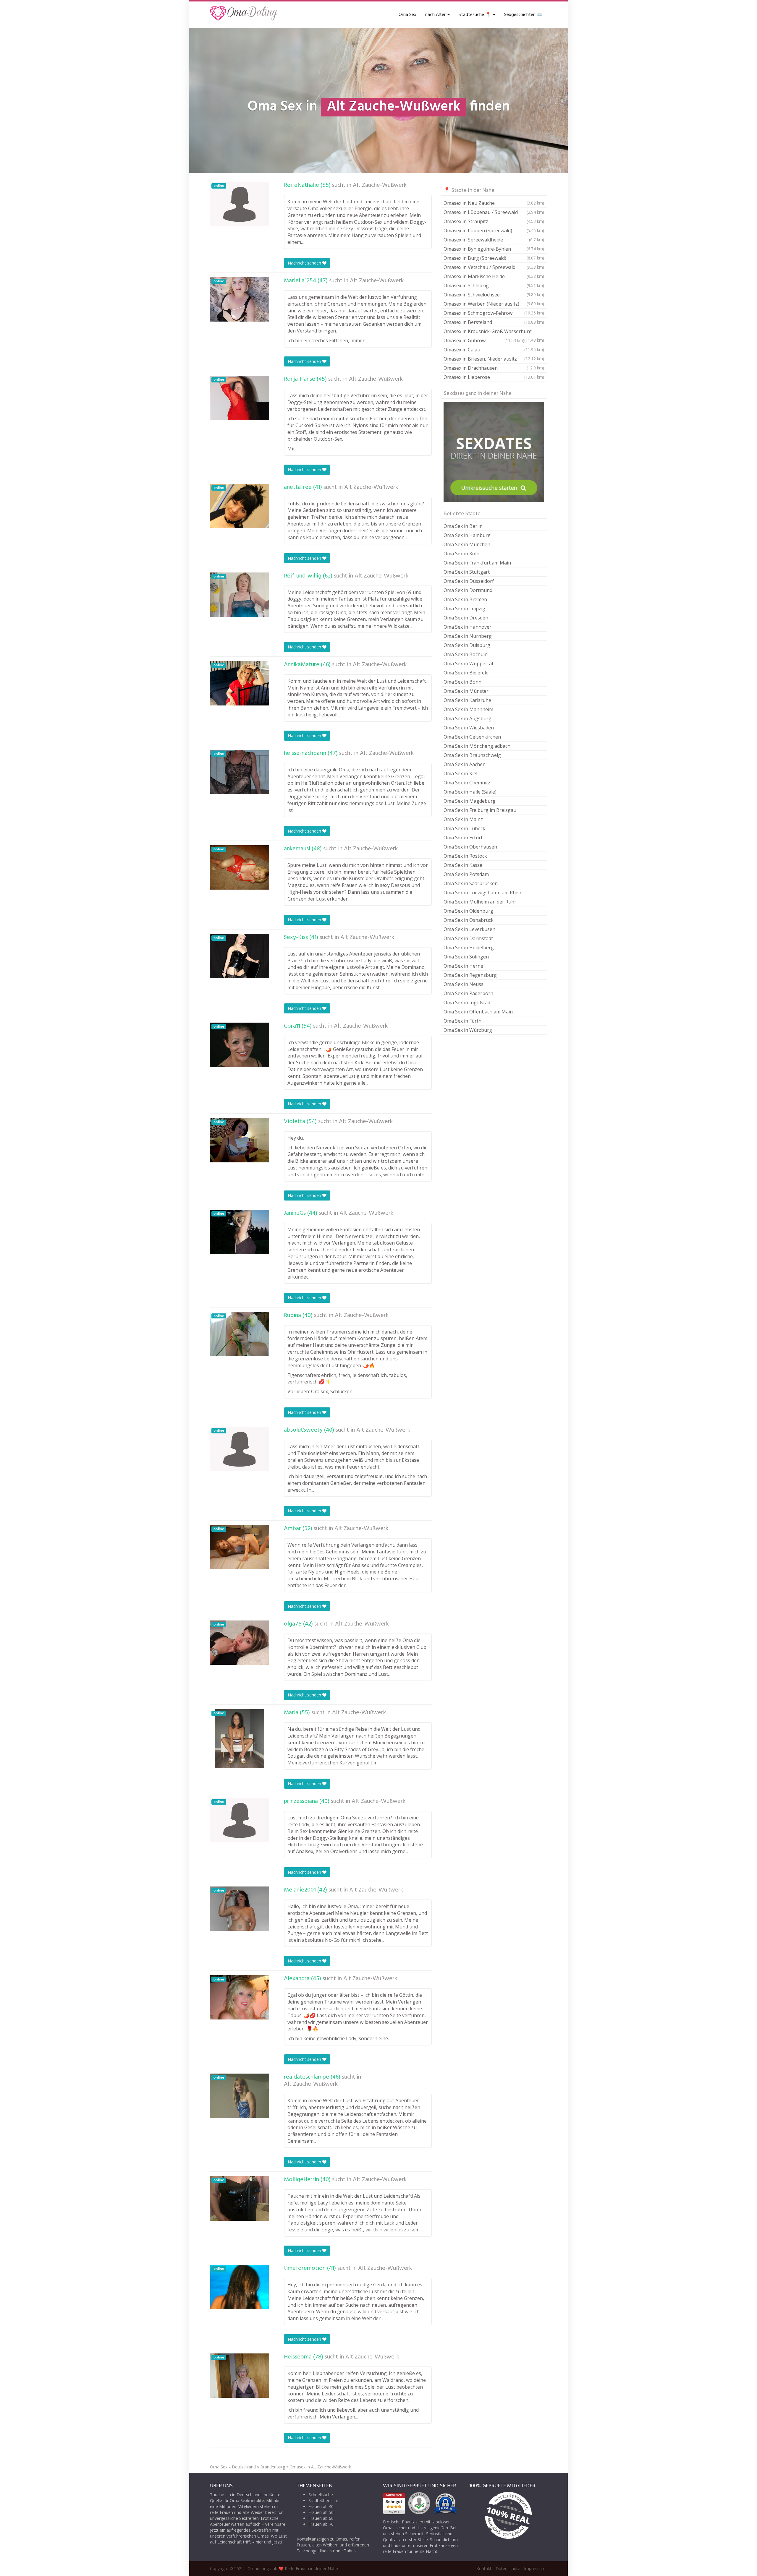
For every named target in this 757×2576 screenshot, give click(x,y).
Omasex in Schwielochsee (494, 295)
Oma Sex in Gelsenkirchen (472, 737)
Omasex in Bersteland (494, 322)
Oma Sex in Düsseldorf (469, 581)
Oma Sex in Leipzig (464, 609)
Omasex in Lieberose (494, 377)
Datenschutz (508, 2568)
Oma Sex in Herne (463, 966)
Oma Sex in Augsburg (468, 718)
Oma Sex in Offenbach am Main (478, 1012)
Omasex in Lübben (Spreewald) (494, 231)
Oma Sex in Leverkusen (469, 929)
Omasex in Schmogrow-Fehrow (494, 313)
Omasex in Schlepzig (494, 285)
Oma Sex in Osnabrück (469, 920)
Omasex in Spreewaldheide (494, 240)
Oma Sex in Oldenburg (468, 911)
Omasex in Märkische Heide (494, 276)
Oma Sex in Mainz (463, 819)
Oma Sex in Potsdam (466, 874)
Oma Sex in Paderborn (468, 993)
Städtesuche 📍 (475, 15)
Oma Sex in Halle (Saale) (470, 792)
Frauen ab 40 (321, 2506)
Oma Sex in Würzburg (468, 1030)
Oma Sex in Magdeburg (470, 801)
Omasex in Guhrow (484, 340)
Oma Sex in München (467, 544)
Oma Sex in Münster (466, 691)
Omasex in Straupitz (494, 221)
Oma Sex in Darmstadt (468, 938)
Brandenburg (273, 2467)
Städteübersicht (323, 2500)
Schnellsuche (321, 2495)
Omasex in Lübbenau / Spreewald (494, 212)
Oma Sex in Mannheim (468, 709)
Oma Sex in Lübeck (464, 828)
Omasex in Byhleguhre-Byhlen (494, 249)
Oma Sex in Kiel (460, 773)
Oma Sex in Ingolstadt (468, 1003)
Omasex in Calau (494, 350)
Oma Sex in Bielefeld (466, 673)
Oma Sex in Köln (461, 554)
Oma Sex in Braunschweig (472, 755)
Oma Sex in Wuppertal (468, 664)
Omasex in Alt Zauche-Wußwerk (320, 2467)
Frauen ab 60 (321, 2518)
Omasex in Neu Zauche (494, 203)
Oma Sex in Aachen (465, 764)
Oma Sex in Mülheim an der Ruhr (480, 902)
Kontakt (484, 2568)
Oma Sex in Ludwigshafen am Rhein (483, 893)
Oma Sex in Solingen (466, 957)
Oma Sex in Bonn (462, 682)
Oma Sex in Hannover (468, 627)
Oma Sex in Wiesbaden (469, 728)
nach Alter (436, 15)
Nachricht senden (305, 263)
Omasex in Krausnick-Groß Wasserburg (494, 332)
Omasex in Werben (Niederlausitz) (494, 304)
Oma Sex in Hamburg (467, 535)
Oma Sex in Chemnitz (467, 783)
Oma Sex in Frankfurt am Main (477, 563)
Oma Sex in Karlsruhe (467, 700)
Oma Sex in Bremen (465, 599)
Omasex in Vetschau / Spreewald (494, 267)
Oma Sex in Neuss (464, 984)
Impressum (535, 2568)
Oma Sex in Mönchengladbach (477, 746)
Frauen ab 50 (321, 2512)
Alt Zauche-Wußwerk (380, 185)
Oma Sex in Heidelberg (469, 948)
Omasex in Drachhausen (494, 368)
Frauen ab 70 (321, 2524)
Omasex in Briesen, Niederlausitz (494, 359)
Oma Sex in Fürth (462, 1021)
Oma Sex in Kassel (464, 865)
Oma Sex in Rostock (465, 856)
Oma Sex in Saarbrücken (471, 883)
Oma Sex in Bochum (466, 654)
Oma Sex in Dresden (466, 618)
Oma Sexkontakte (247, 2500)
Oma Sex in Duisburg (467, 645)
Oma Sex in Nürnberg (468, 636)
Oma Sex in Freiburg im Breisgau (480, 810)
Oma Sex (407, 15)
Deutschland (244, 2467)
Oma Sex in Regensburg (470, 975)
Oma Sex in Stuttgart (467, 572)
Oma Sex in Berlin (463, 526)
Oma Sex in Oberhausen (470, 847)
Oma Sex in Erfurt (463, 838)
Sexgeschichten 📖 (523, 15)
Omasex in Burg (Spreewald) (494, 258)
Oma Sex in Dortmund (468, 590)
